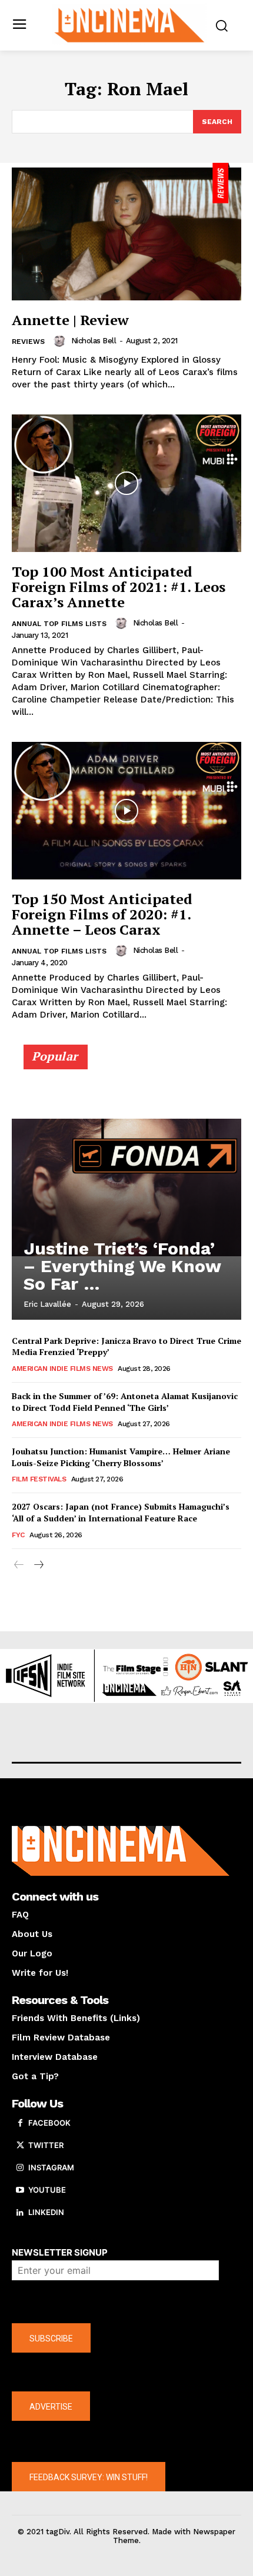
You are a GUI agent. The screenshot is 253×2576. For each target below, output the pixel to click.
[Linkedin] (20, 2213)
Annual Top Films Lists (59, 624)
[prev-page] (19, 1565)
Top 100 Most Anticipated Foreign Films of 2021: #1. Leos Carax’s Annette (119, 587)
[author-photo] (61, 341)
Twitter (46, 2145)
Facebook (49, 2123)
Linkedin (46, 2212)
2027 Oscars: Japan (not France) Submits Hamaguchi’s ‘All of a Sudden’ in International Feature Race (121, 1512)
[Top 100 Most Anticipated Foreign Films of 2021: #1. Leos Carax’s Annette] (126, 483)
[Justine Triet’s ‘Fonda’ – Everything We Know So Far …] (126, 1187)
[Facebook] (20, 2123)
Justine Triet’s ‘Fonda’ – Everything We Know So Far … (122, 1266)
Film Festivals (39, 1479)
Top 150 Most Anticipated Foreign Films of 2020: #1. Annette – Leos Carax (102, 914)
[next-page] (38, 1565)
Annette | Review (70, 320)
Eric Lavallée (47, 1304)
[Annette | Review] (126, 232)
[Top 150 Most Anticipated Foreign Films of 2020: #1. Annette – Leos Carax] (126, 811)
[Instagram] (20, 2168)
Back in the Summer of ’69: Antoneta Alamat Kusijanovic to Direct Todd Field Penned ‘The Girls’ (125, 1402)
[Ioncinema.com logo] (130, 24)
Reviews (28, 342)
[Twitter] (20, 2146)
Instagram (51, 2167)
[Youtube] (20, 2190)
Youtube (47, 2190)
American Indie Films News (62, 1369)
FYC (18, 1535)
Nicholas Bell (94, 341)
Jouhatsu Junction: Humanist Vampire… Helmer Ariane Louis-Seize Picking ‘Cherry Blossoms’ (121, 1457)
